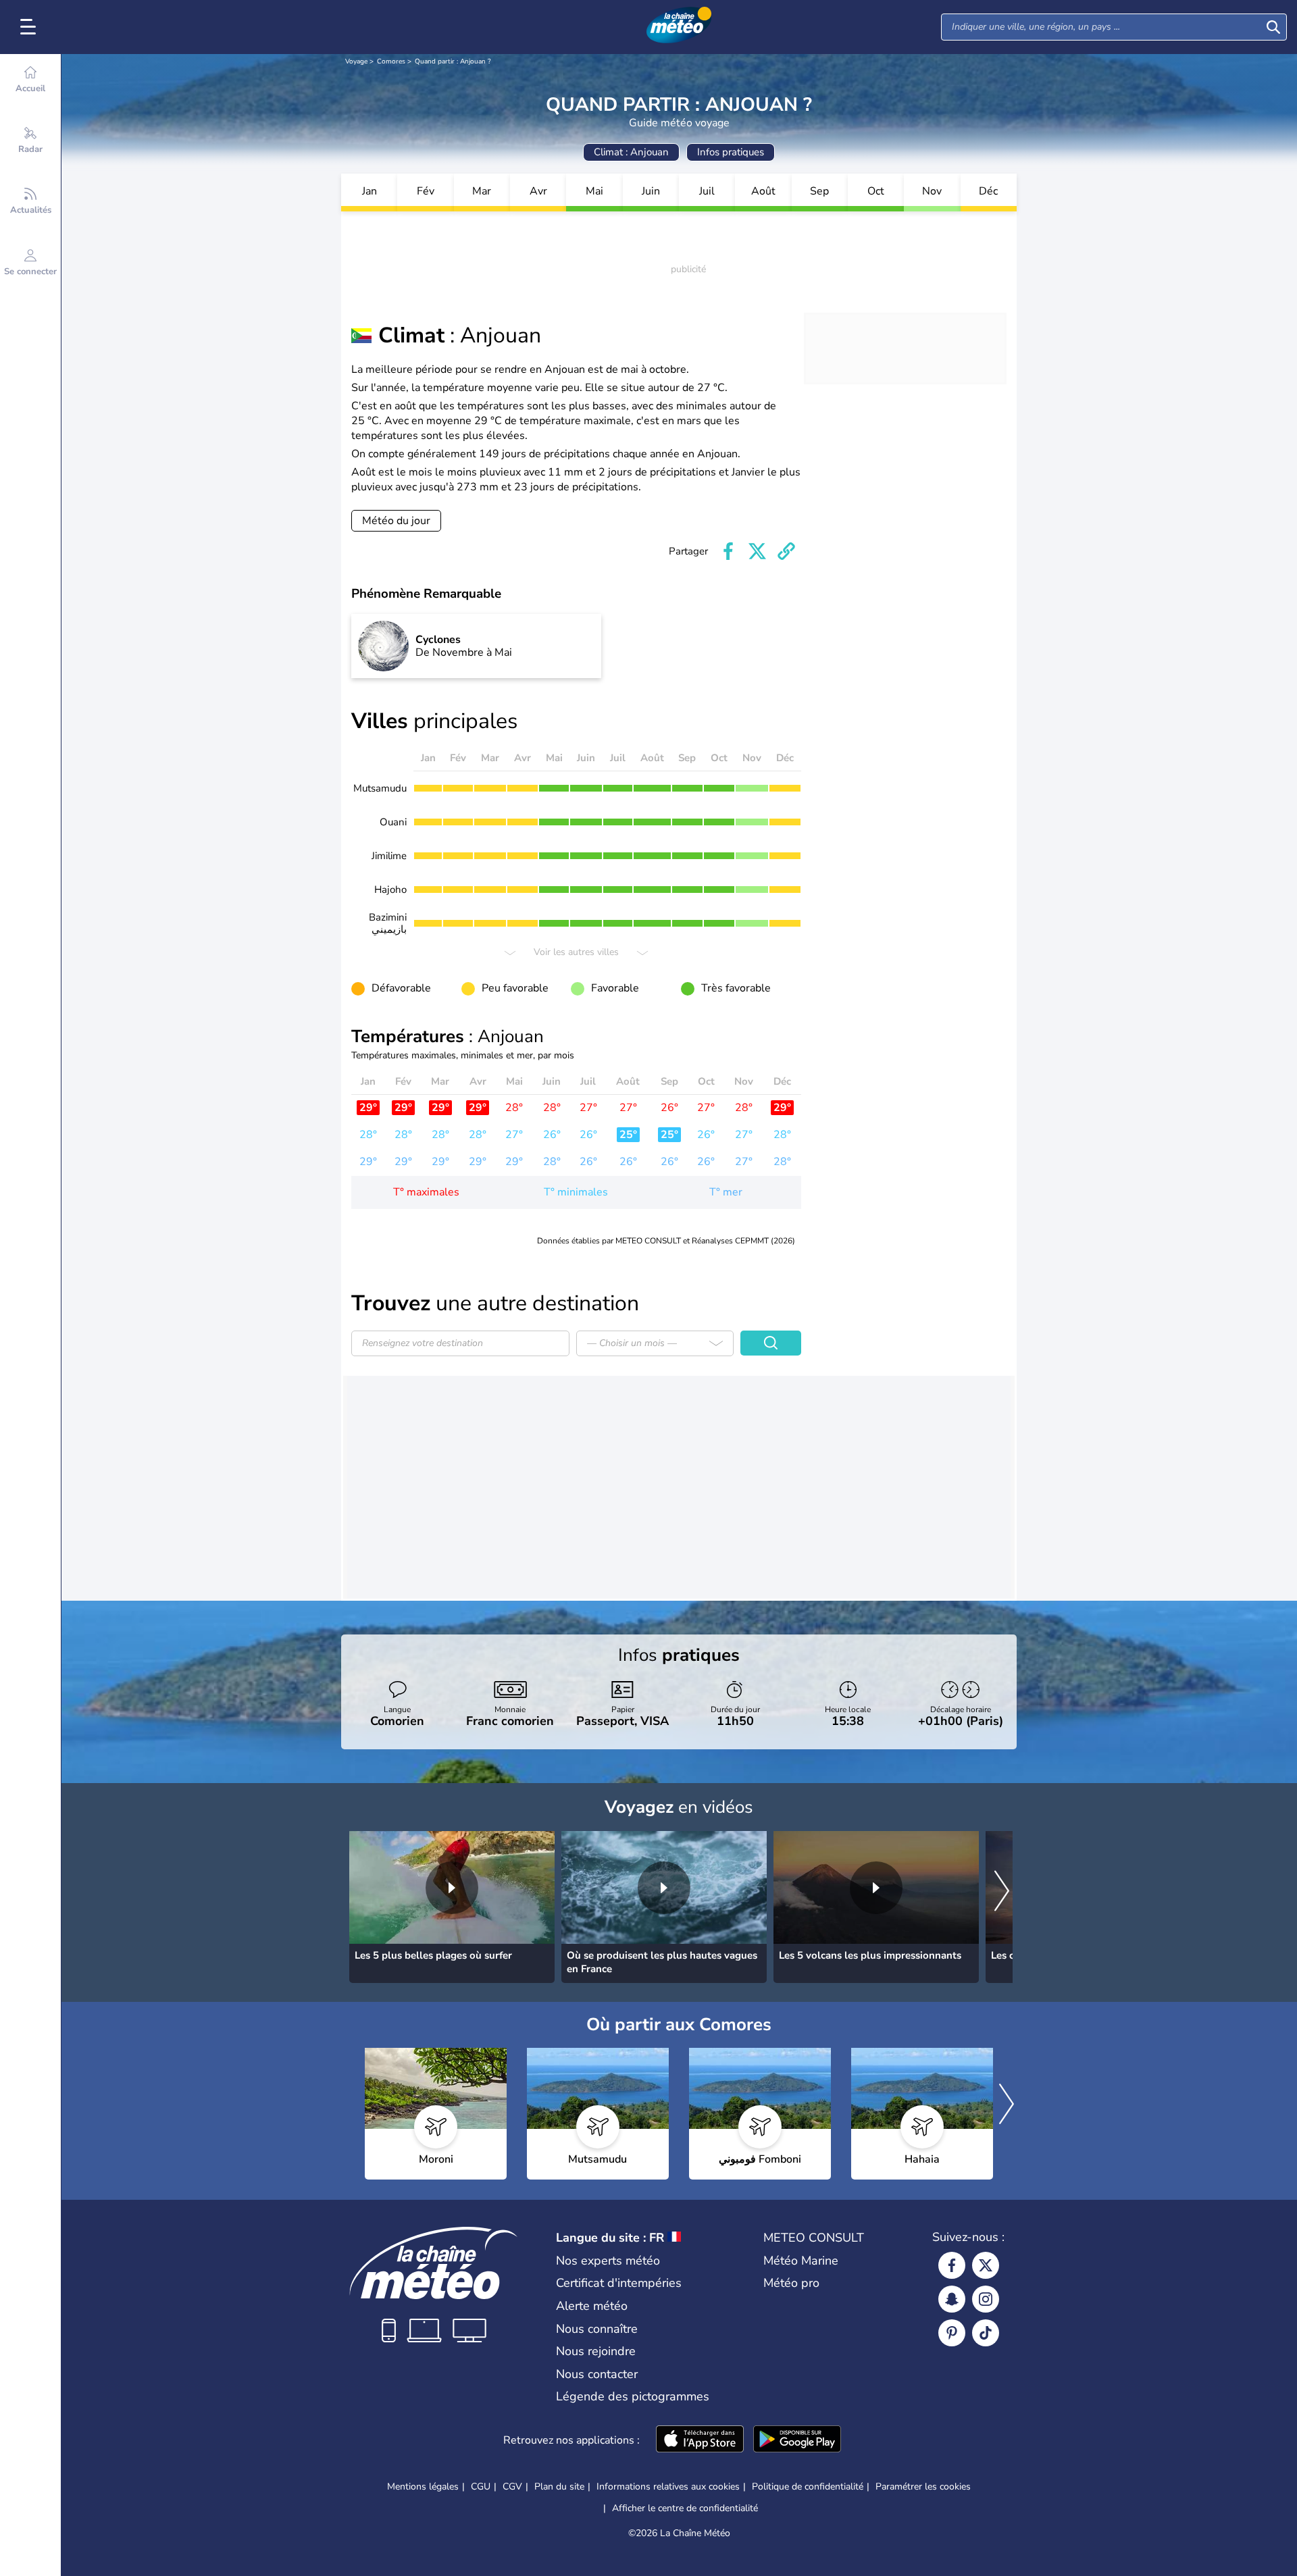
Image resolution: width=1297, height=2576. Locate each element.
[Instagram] (986, 2299)
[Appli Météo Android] (797, 2440)
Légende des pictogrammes (633, 2396)
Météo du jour (396, 521)
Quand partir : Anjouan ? (453, 61)
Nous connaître (597, 2329)
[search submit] (1273, 27)
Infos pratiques (731, 152)
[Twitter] (986, 2265)
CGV (512, 2487)
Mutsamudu (380, 788)
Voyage (356, 61)
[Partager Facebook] (728, 551)
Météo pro (791, 2283)
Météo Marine (801, 2261)
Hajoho (390, 890)
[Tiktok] (986, 2333)
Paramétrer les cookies (923, 2487)
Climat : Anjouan (631, 152)
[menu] (30, 27)
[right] (1002, 1892)
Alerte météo (592, 2306)
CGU (481, 2487)
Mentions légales (423, 2487)
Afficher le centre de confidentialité (685, 2508)
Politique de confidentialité (808, 2487)
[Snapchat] (952, 2299)
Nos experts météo (608, 2261)
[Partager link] (786, 551)
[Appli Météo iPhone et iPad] (700, 2440)
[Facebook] (952, 2265)
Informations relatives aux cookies (668, 2487)
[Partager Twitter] (757, 551)
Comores (391, 61)
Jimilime (389, 856)
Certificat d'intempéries (619, 2283)
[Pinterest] (952, 2333)
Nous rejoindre (596, 2351)
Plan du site (559, 2487)
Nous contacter (597, 2374)
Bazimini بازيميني (388, 923)
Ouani (393, 822)
